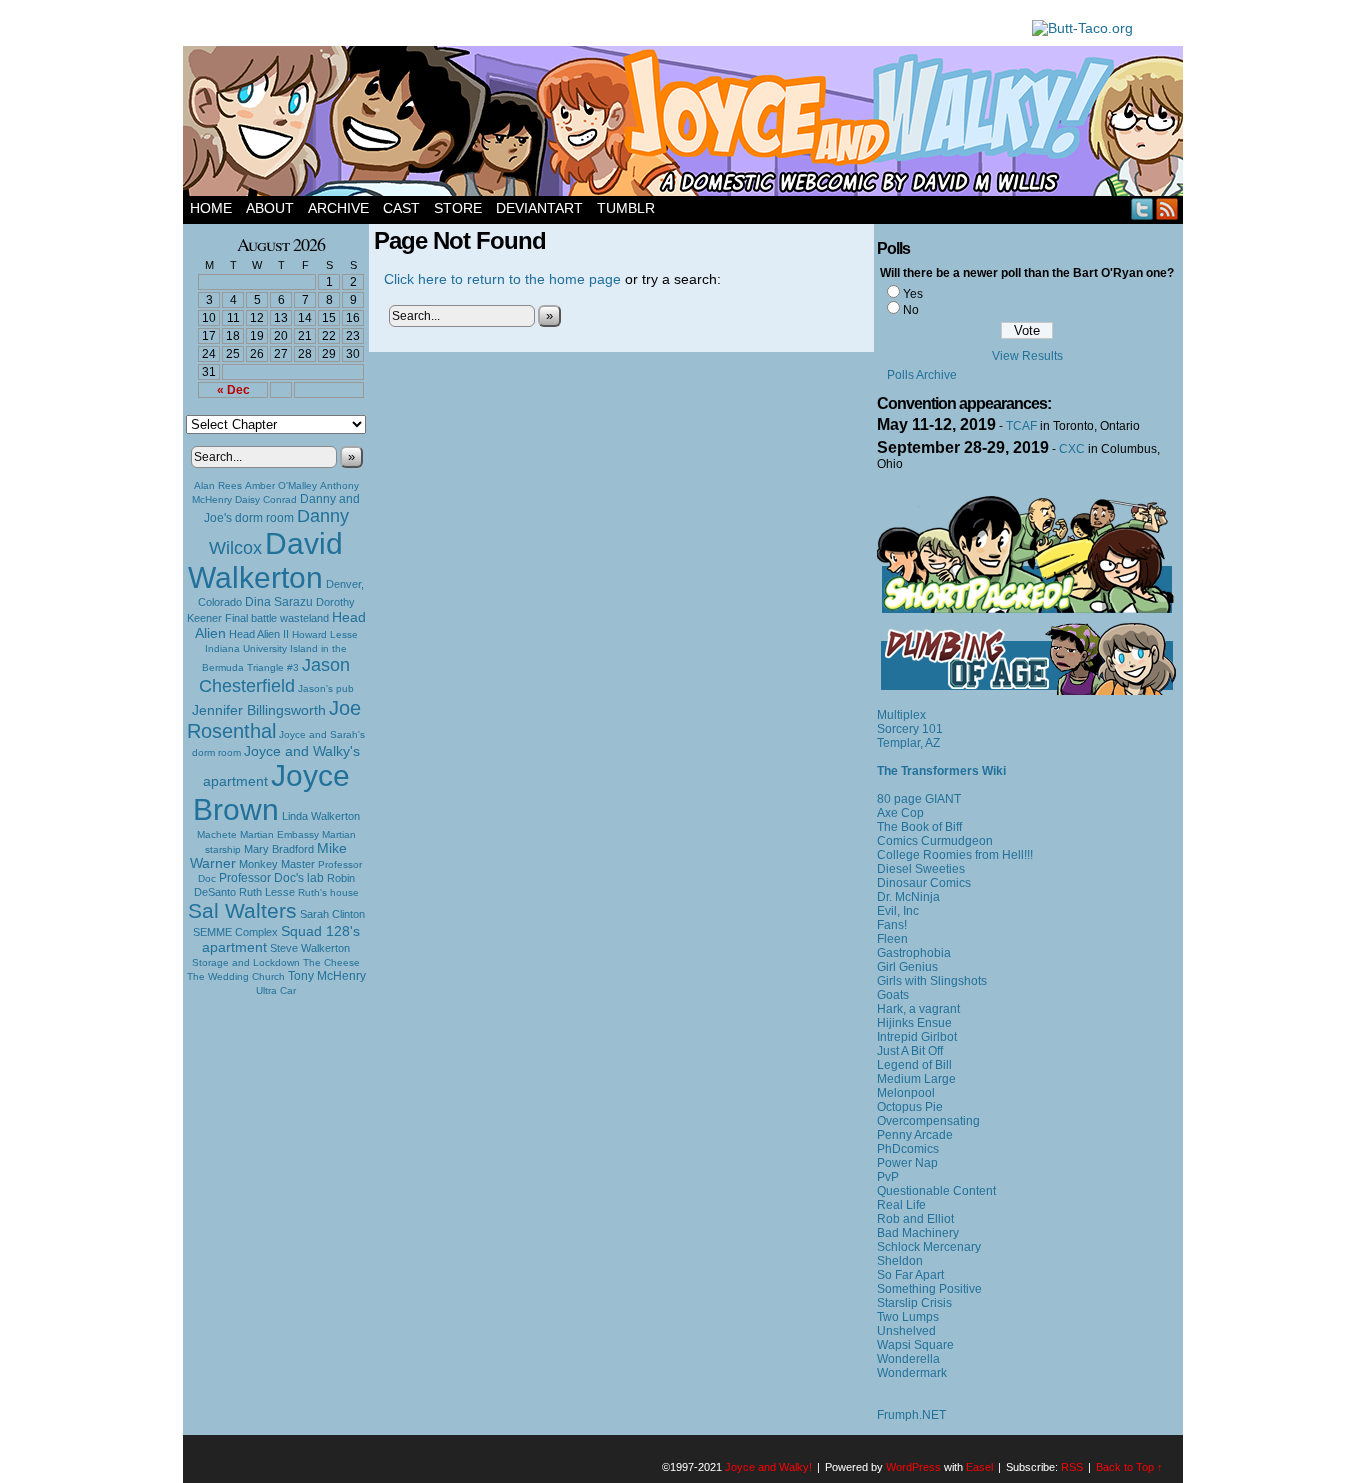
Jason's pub (326, 688)
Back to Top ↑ (1129, 1467)
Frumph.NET (911, 1415)
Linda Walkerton (321, 816)
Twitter (1142, 208)
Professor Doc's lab (271, 877)
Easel (979, 1467)
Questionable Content (936, 1191)
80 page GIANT (919, 799)
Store (458, 208)
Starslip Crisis (914, 1303)
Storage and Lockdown (246, 962)
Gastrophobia (914, 953)
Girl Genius (907, 967)
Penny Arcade (915, 1135)
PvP (888, 1177)
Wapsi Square (915, 1345)
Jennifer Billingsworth (259, 710)
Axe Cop (900, 813)
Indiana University (246, 648)
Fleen (892, 939)
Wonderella (908, 1359)
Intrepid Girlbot (917, 1037)
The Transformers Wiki (941, 771)
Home (211, 208)
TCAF (1021, 426)
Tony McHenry (327, 976)
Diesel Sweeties (921, 869)
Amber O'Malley (281, 485)
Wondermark (912, 1373)
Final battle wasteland (277, 618)
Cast (401, 208)
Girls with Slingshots (932, 981)
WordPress (913, 1467)
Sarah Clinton (332, 914)
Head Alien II (259, 634)
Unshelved (906, 1331)
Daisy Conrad (266, 499)
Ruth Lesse (267, 892)
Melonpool (906, 1093)
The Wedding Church (236, 976)
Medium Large (916, 1079)
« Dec (233, 390)
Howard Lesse (325, 634)
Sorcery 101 (910, 729)
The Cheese (331, 962)
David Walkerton (265, 560)
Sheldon (900, 1261)
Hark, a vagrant (918, 1009)
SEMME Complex (235, 932)
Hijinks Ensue (914, 1023)
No (911, 310)
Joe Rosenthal (274, 719)
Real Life (901, 1205)
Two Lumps (908, 1317)
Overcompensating (928, 1121)
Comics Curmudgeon (935, 841)
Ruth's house (328, 892)
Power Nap (907, 1163)
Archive (338, 208)
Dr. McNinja (908, 897)
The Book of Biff (919, 827)
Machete (217, 834)
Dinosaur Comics (924, 883)
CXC (1072, 449)
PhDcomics (908, 1149)
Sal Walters (242, 910)
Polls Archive (922, 375)
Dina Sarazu (279, 602)
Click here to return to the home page (502, 279)
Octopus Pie (910, 1107)
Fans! (892, 925)
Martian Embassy (279, 834)
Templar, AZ (908, 743)
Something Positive (929, 1289)
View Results (1027, 356)
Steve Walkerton (310, 948)
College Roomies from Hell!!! (955, 855)
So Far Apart (910, 1275)
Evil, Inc (898, 911)
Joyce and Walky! (686, 124)
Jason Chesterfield (275, 675)
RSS (1167, 208)
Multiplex (901, 715)
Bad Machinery (918, 1233)
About (270, 208)
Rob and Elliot (915, 1219)
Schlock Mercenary (929, 1247)
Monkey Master (277, 864)
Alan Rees (218, 485)
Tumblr (626, 208)
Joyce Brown (271, 792)
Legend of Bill (914, 1065)
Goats (893, 995)
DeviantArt (539, 208)
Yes (913, 294)
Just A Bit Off (910, 1051)
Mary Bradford (279, 849)
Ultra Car (276, 990)
